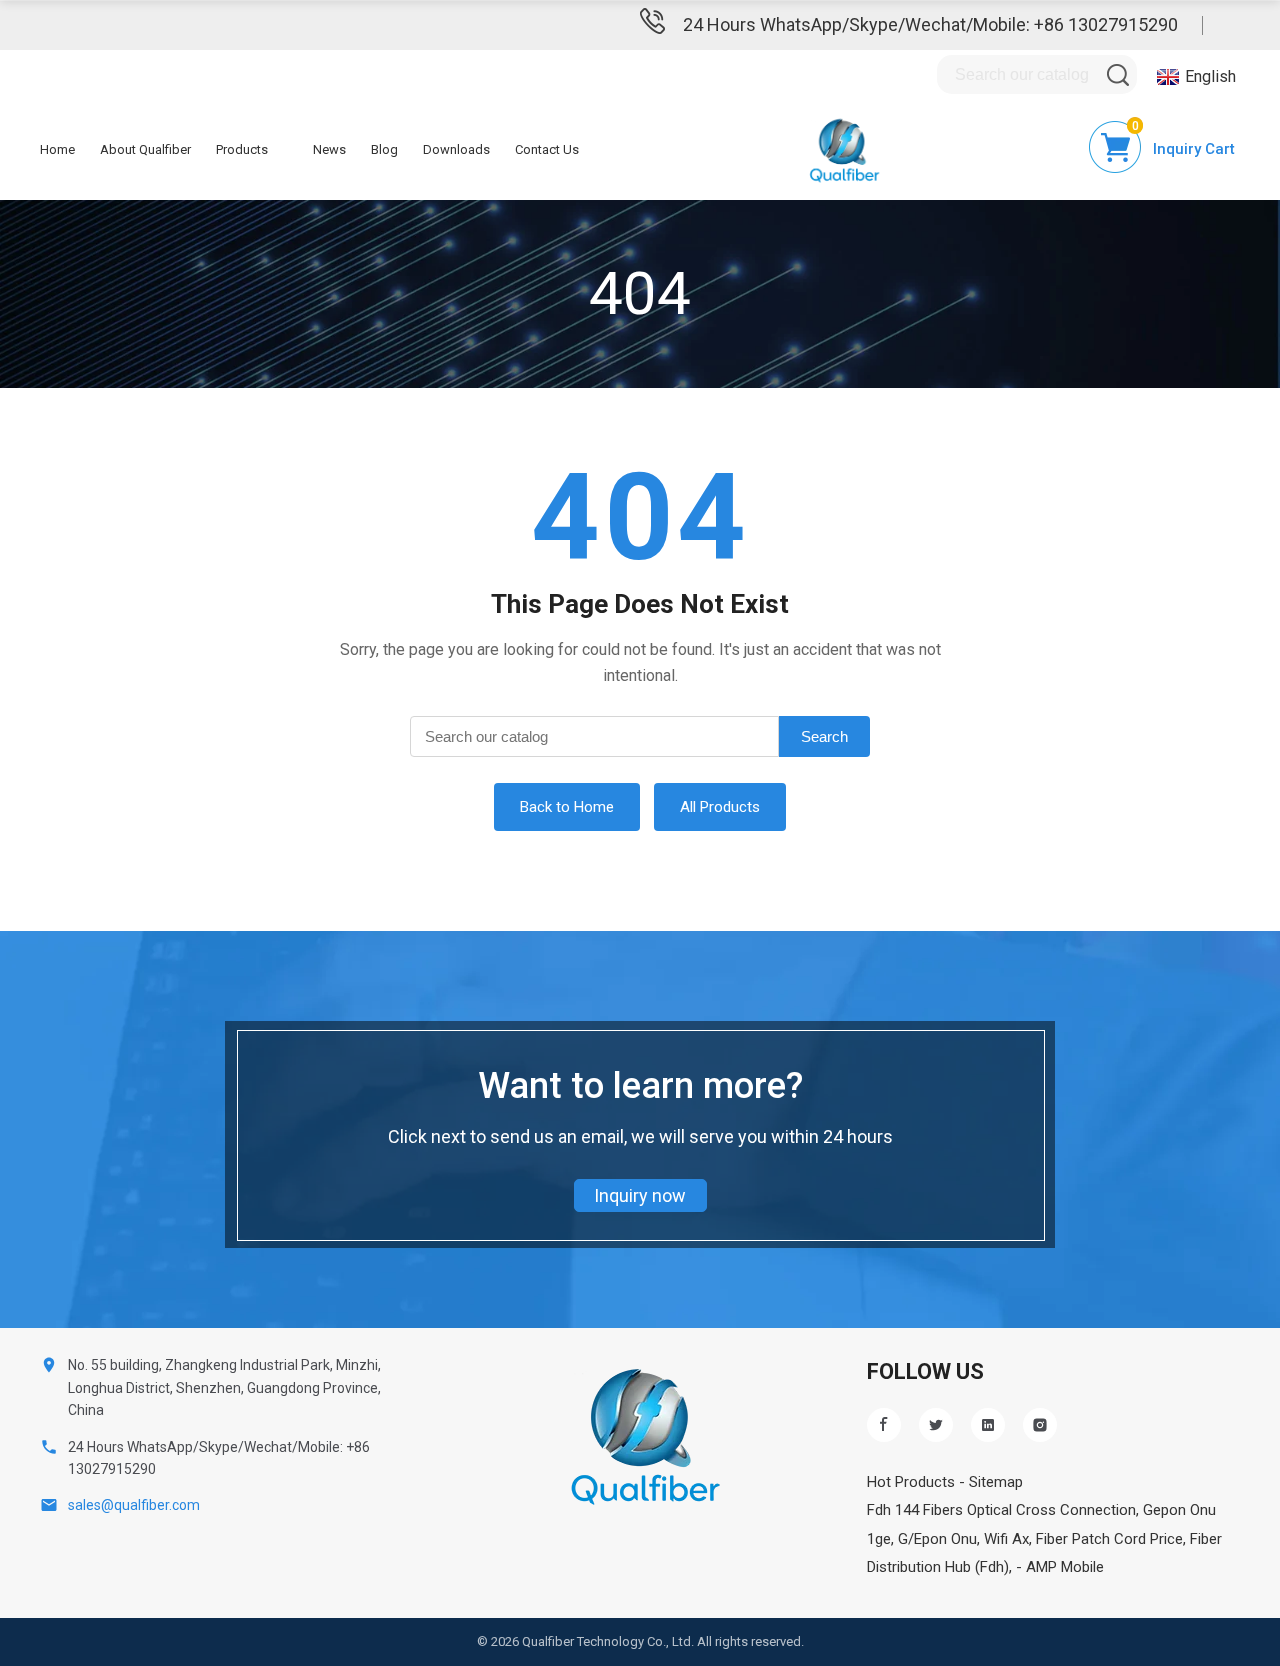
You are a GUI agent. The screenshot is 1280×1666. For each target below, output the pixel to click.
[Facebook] (884, 1425)
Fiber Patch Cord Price (1109, 1539)
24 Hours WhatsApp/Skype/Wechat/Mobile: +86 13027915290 (930, 24)
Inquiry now (640, 1195)
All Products (720, 807)
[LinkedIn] (988, 1425)
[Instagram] (1040, 1425)
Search (824, 736)
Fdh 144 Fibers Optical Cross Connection (1001, 1510)
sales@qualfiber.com (134, 1505)
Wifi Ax (1006, 1539)
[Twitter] (936, 1425)
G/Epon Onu (937, 1539)
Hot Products (911, 1482)
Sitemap (996, 1482)
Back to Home (567, 807)
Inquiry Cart (1194, 149)
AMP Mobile (1065, 1567)
